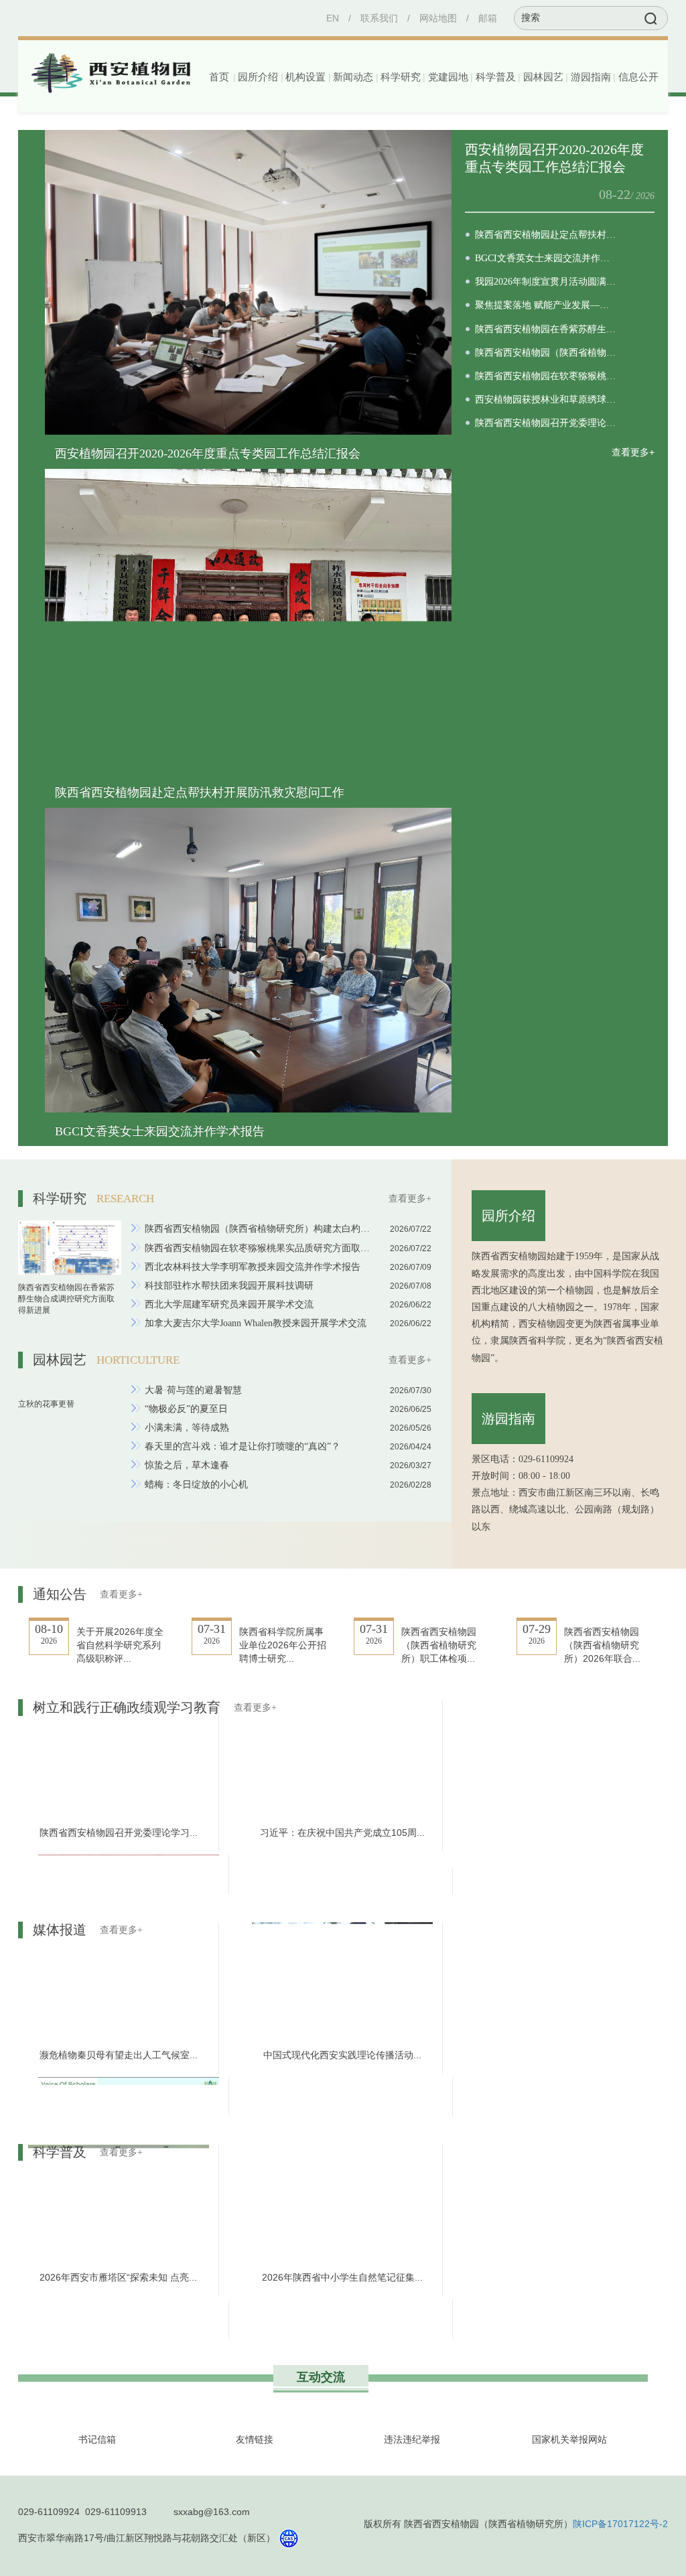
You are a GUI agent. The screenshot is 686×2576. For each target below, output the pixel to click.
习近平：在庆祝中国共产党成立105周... (342, 1837)
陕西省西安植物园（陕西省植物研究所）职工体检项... (439, 1645)
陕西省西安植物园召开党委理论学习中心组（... (546, 423)
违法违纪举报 (412, 2439)
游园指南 (508, 1419)
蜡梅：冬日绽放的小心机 (196, 1485)
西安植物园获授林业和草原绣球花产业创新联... (546, 400)
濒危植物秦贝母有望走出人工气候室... (119, 2055)
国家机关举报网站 (569, 2439)
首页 (219, 77)
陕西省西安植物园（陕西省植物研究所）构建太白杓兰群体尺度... (258, 1229)
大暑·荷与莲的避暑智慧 (193, 1390)
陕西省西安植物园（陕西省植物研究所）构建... (546, 353)
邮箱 (488, 18)
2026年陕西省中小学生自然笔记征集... (342, 2277)
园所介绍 (508, 1216)
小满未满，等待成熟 (187, 1428)
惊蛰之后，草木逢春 (187, 1465)
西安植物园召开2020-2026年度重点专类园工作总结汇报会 (208, 453)
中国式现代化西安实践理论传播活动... (342, 2055)
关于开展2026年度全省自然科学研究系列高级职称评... (120, 1645)
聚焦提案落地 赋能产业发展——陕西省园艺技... (546, 305)
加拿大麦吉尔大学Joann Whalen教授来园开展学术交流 (256, 1323)
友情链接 (255, 2439)
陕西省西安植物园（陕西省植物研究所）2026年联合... (602, 1645)
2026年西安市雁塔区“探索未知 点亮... (118, 2277)
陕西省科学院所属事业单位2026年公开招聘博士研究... (283, 1645)
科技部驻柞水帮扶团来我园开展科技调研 (229, 1286)
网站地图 (438, 18)
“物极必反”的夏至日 (186, 1409)
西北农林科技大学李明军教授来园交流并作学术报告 (253, 1267)
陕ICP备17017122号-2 (620, 2524)
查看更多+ (633, 452)
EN (333, 18)
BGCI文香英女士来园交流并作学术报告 (160, 1131)
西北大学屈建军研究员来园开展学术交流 (229, 1304)
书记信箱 (97, 2439)
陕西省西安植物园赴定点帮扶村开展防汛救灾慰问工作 (200, 792)
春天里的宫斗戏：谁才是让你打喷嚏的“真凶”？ (243, 1446)
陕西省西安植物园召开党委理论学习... (119, 1837)
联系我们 (379, 18)
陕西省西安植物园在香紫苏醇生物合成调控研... (546, 329)
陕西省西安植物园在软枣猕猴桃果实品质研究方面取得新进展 (258, 1248)
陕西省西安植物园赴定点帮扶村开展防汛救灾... (546, 235)
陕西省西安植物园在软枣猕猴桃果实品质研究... (546, 376)
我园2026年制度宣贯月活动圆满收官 (546, 282)
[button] (257, 77)
